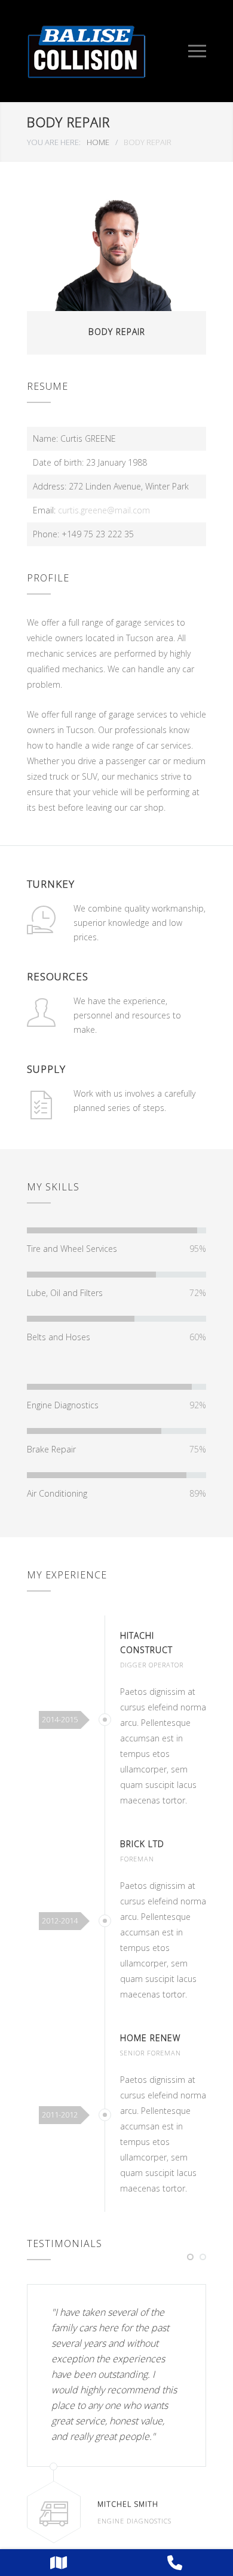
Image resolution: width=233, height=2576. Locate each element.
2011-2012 (60, 2115)
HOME (98, 142)
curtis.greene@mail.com (104, 510)
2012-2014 (60, 1921)
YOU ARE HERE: (54, 142)
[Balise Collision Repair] (108, 51)
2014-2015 (60, 1719)
